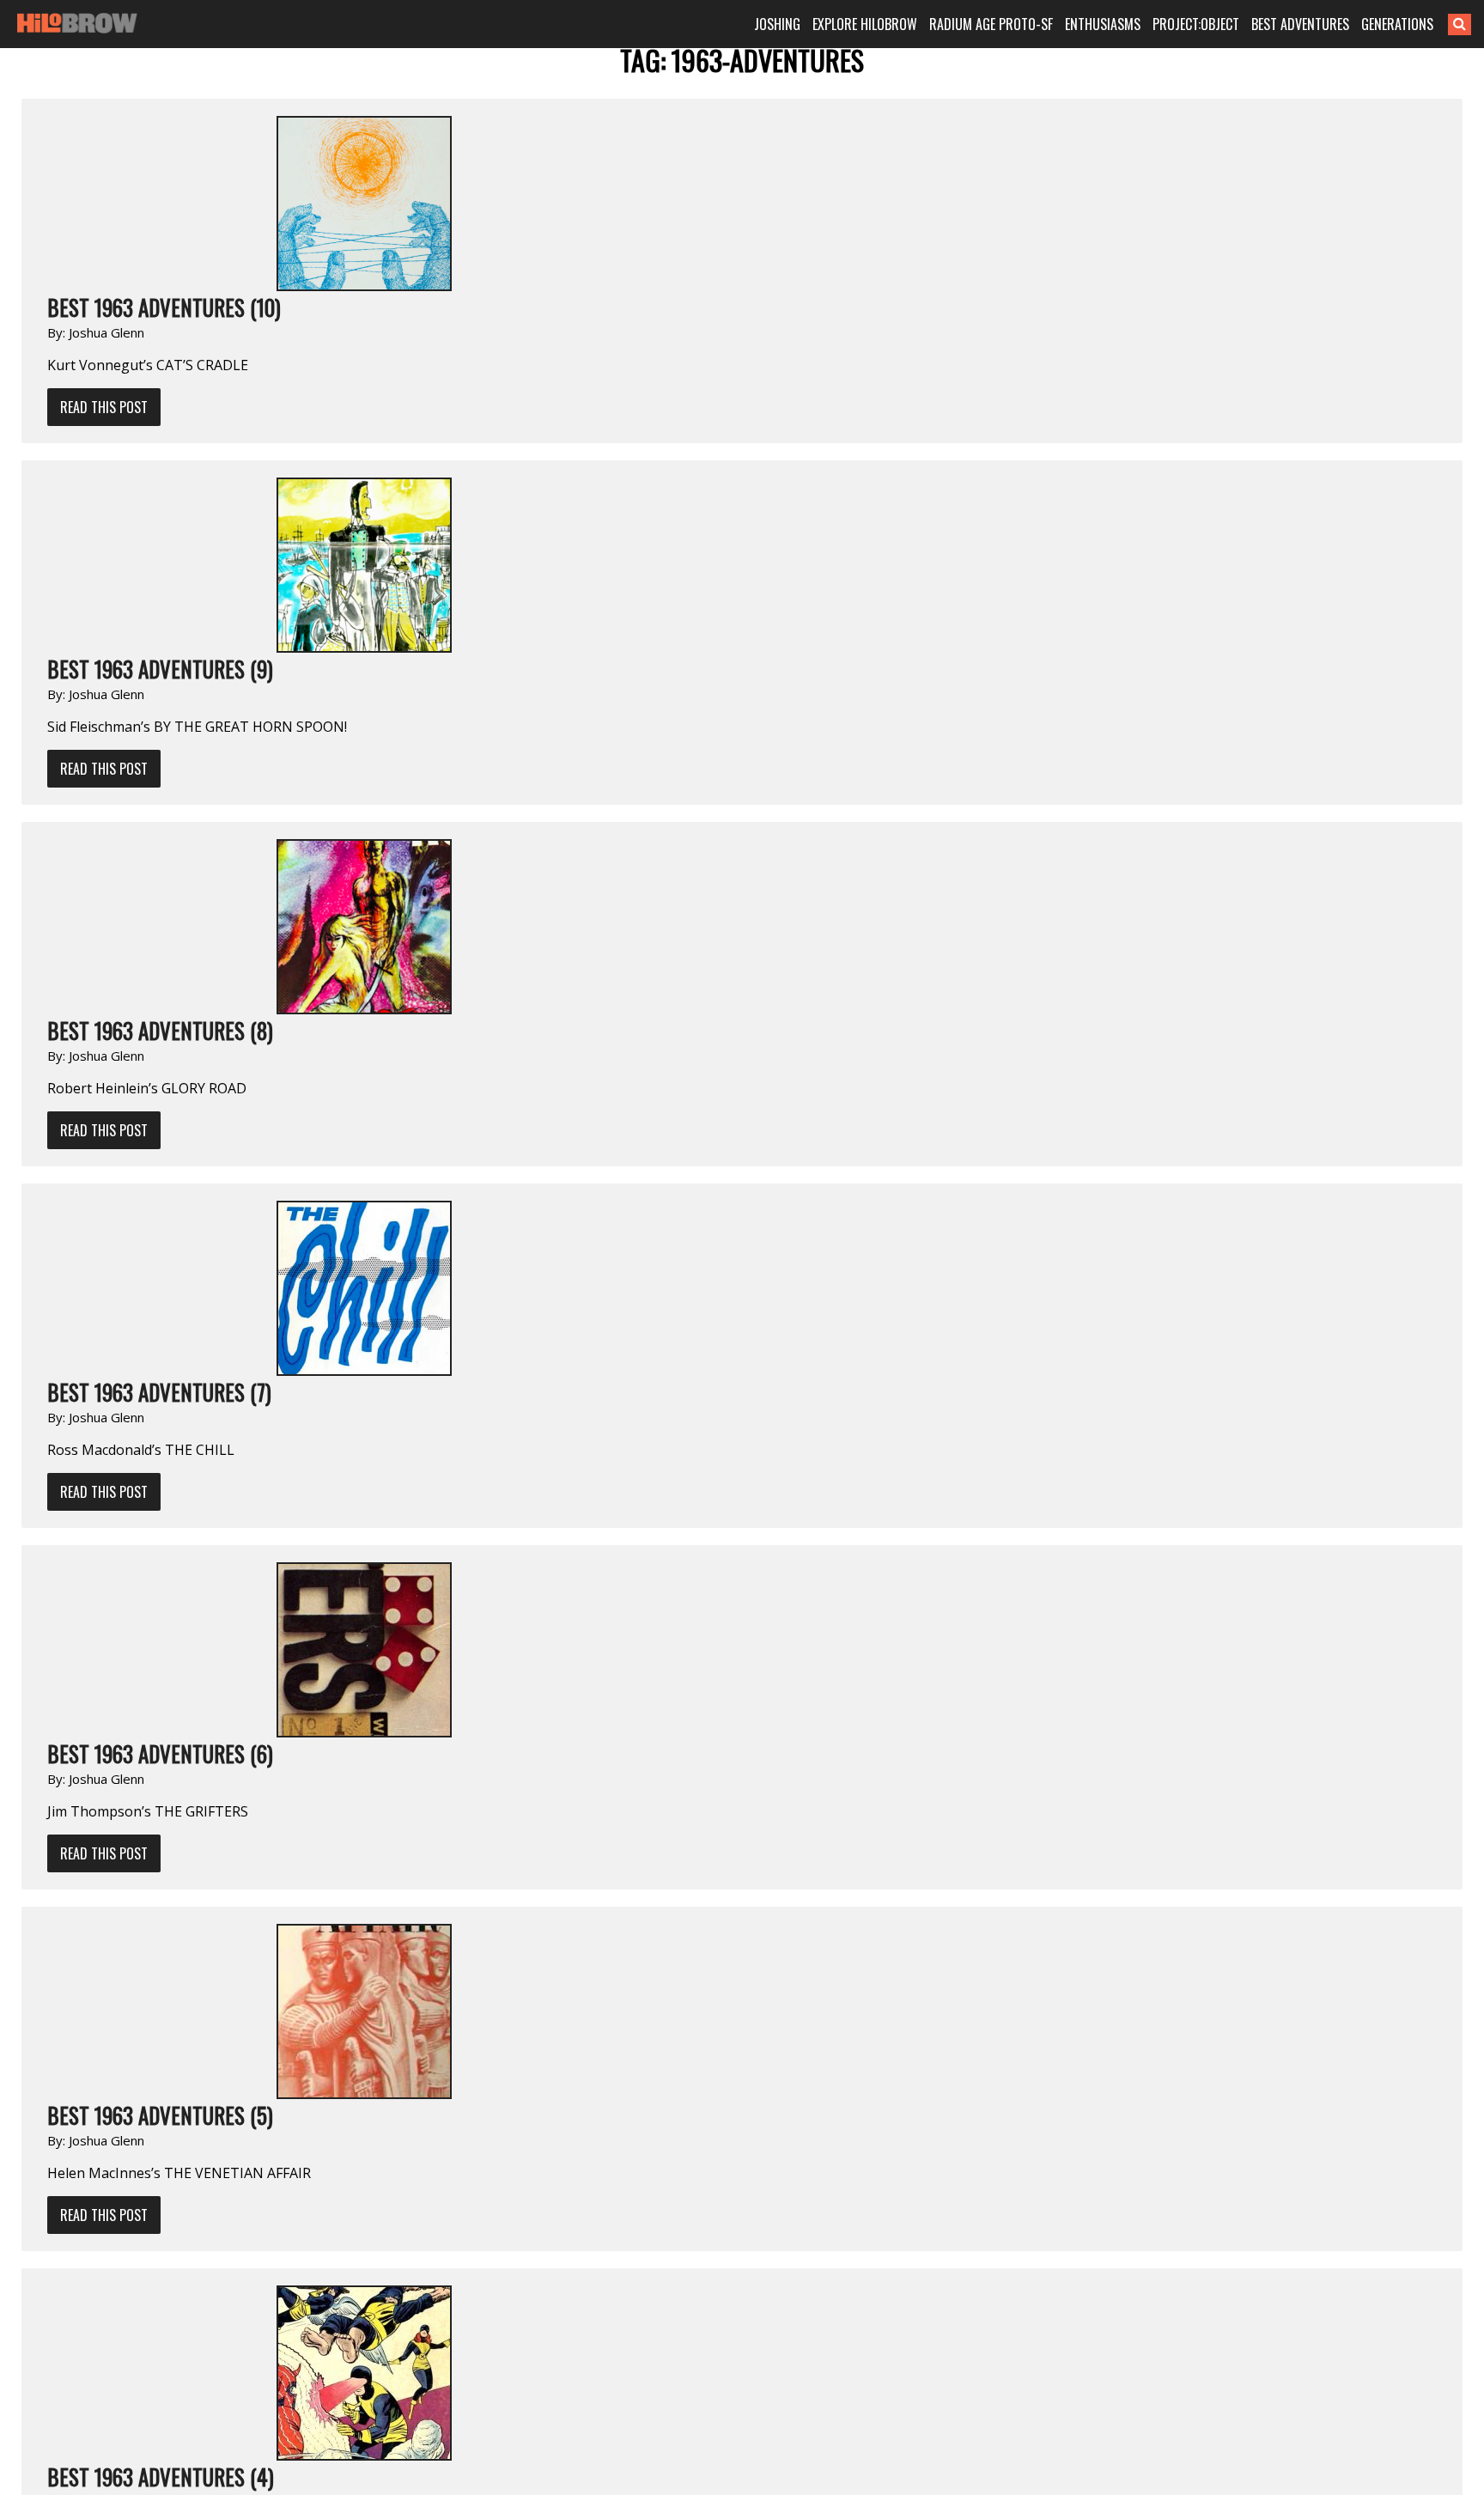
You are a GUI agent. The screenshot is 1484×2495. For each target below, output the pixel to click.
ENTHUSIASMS (1103, 24)
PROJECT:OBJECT (1196, 24)
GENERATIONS (1397, 24)
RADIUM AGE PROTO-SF (991, 24)
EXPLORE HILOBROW (865, 24)
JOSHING (777, 24)
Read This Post (104, 407)
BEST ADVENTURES (1300, 24)
